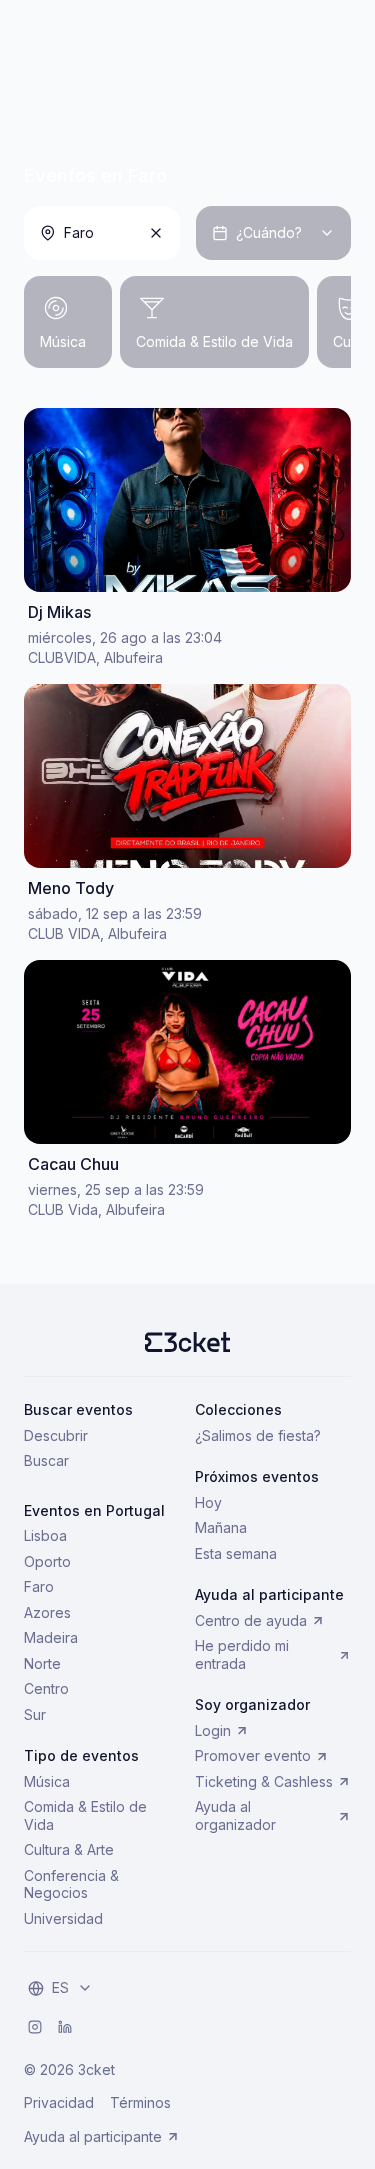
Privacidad (59, 2102)
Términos (140, 2102)
